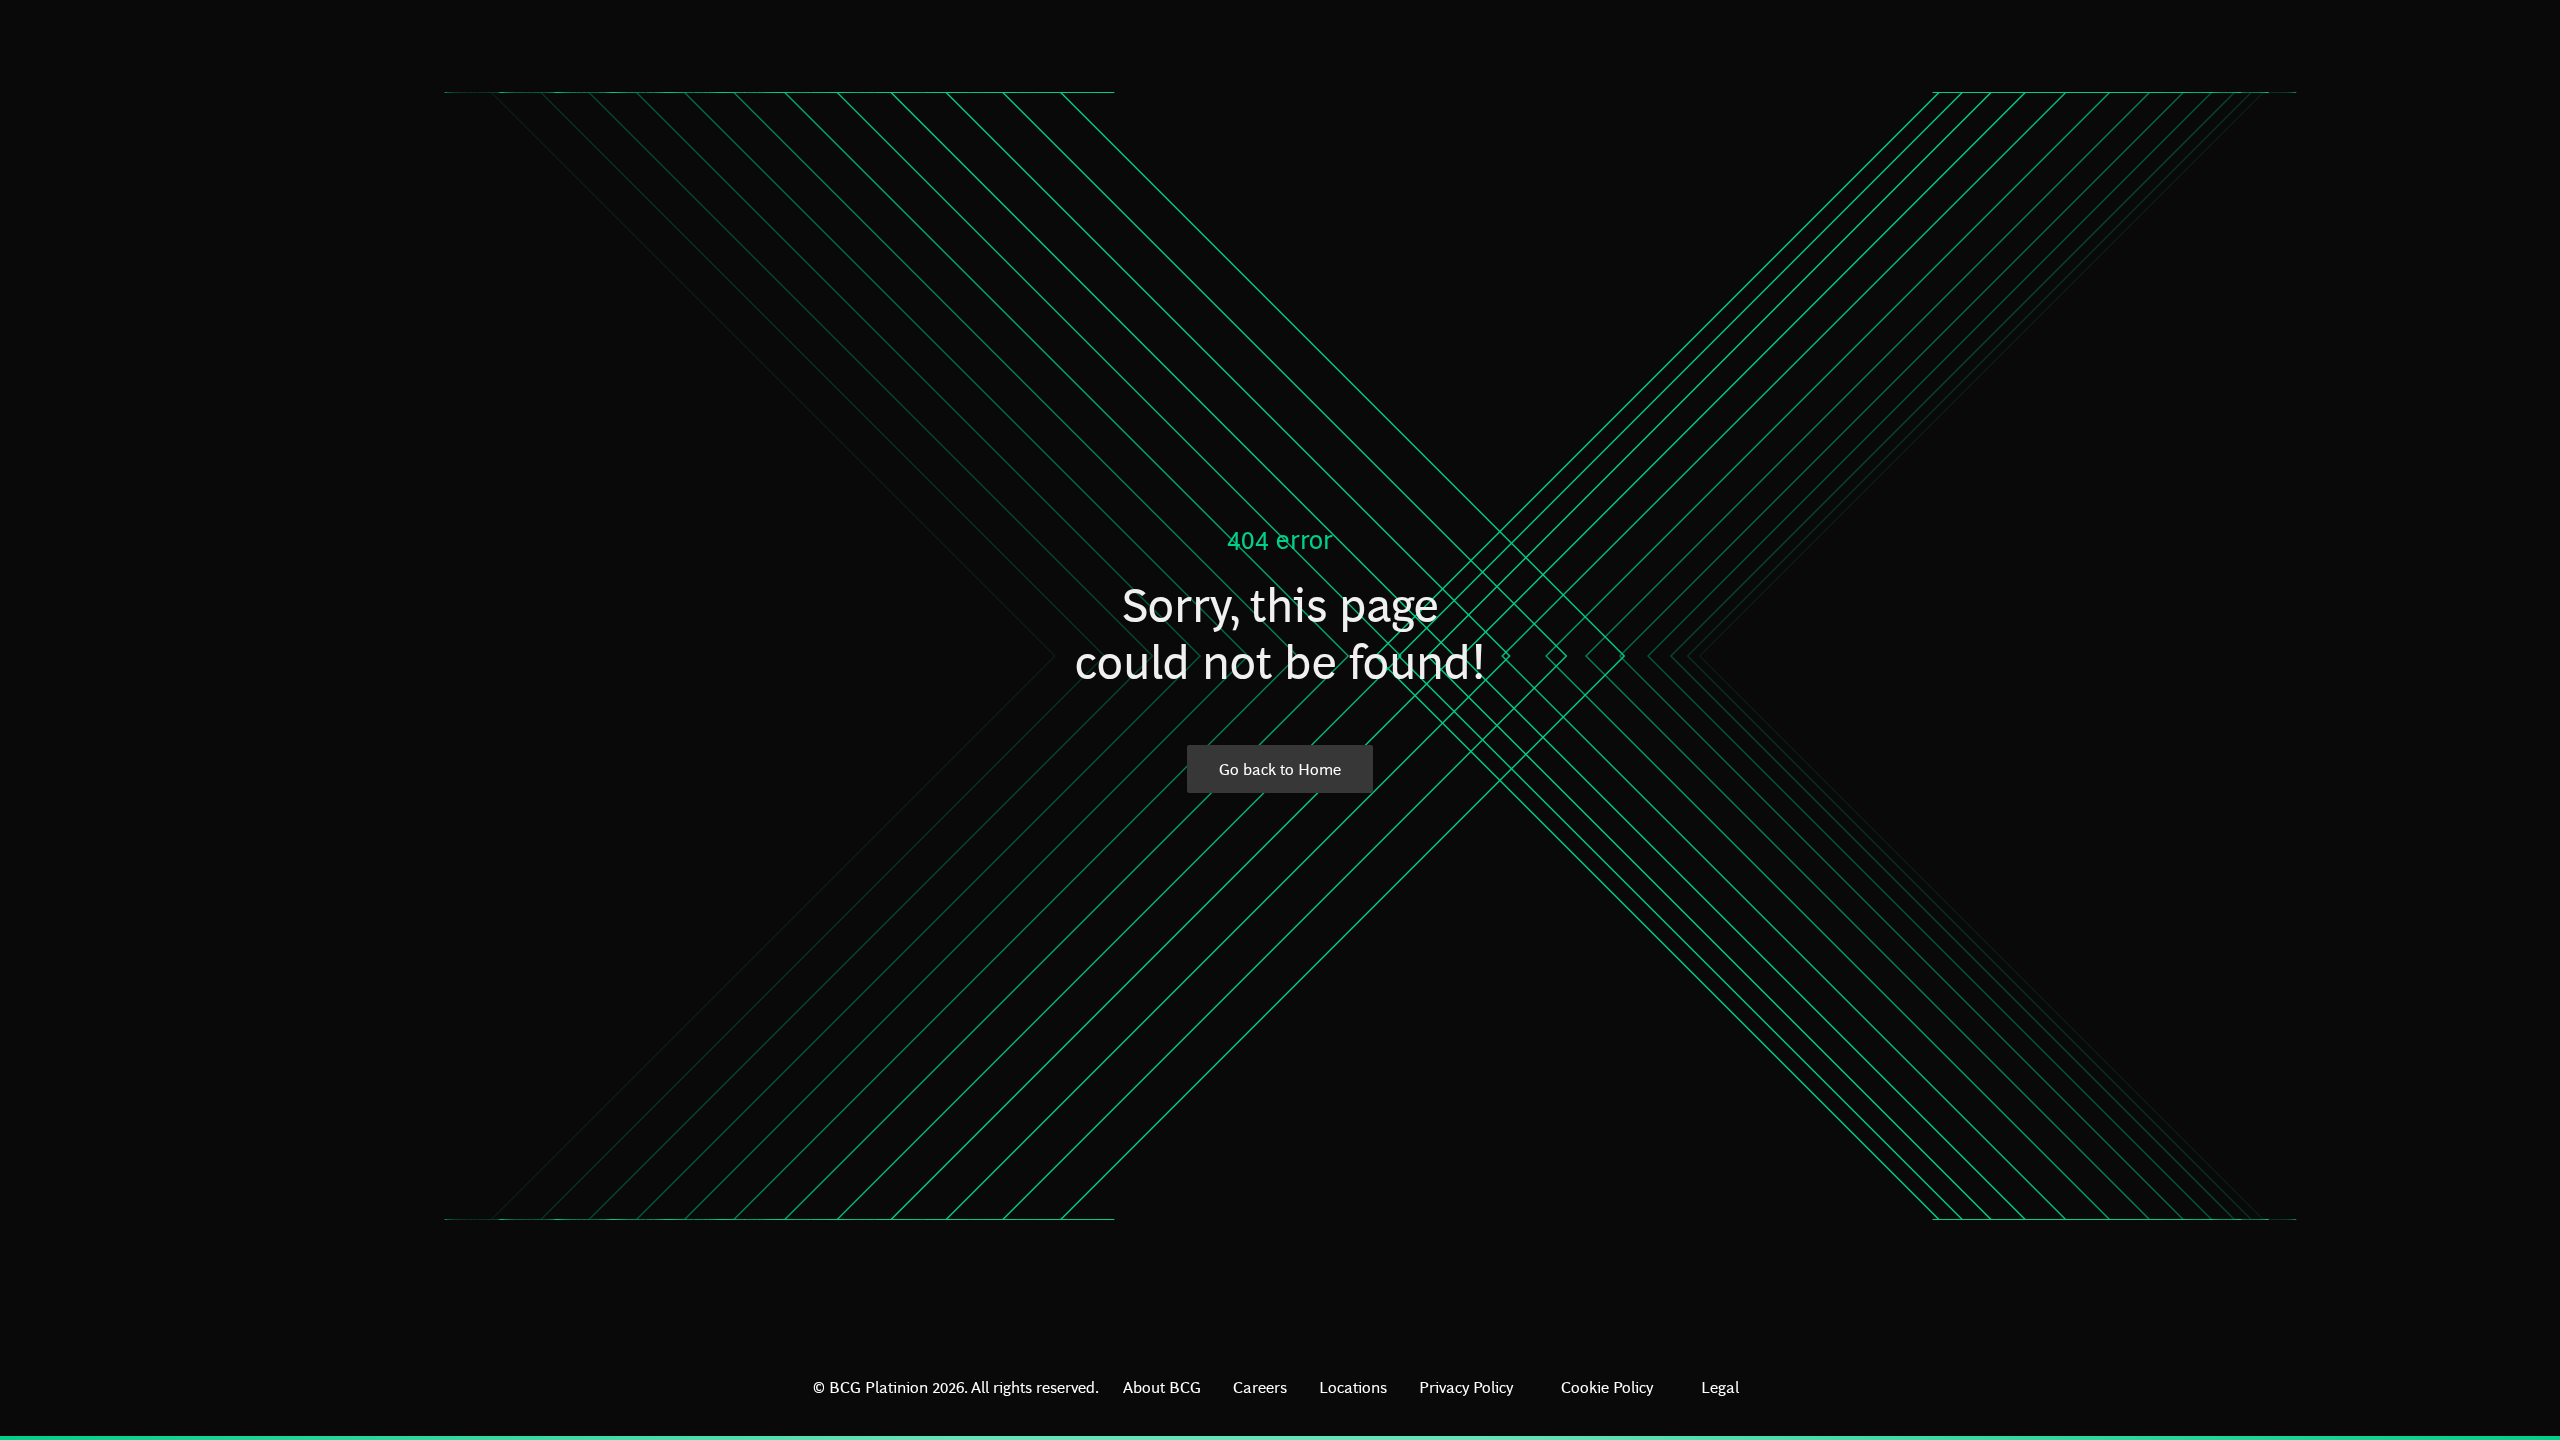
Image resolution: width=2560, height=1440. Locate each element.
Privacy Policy (1466, 1386)
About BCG (1162, 1386)
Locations (1353, 1386)
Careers (1260, 1386)
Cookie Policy (1607, 1386)
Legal (1720, 1386)
